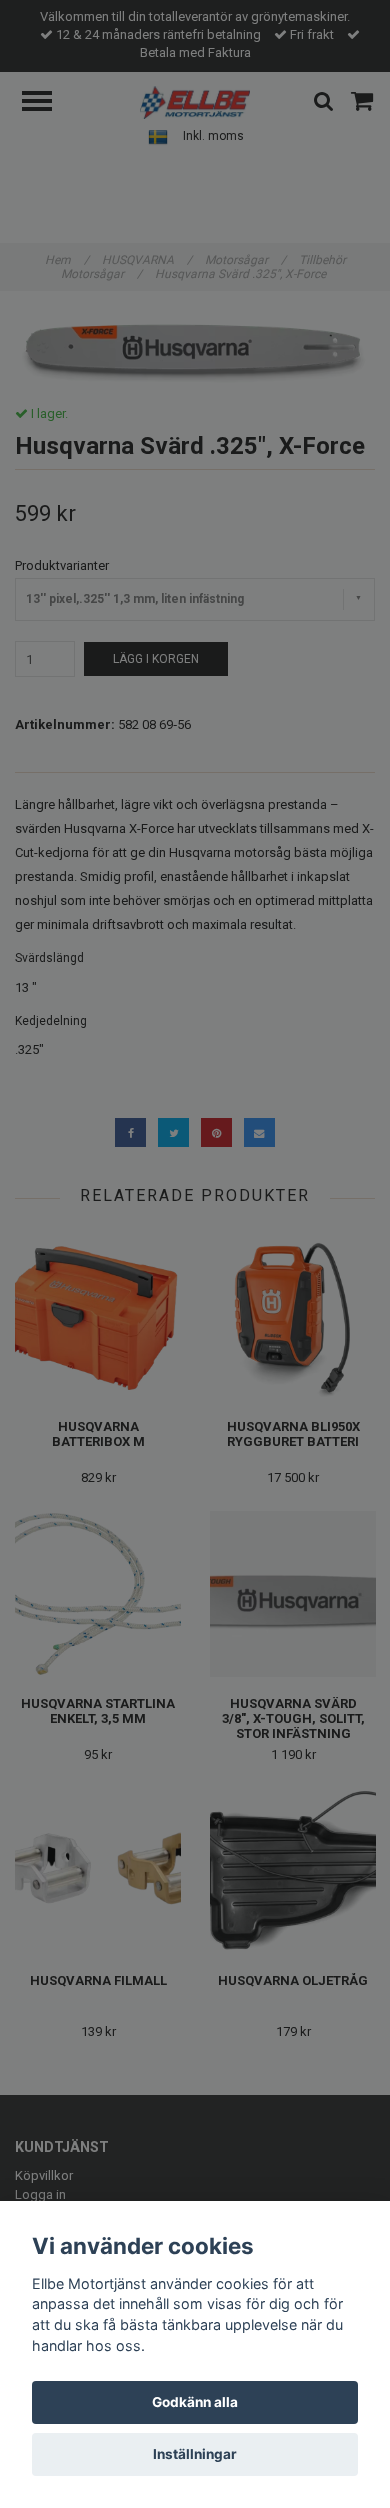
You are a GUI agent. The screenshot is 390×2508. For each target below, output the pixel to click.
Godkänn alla (195, 2402)
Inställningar (195, 2454)
